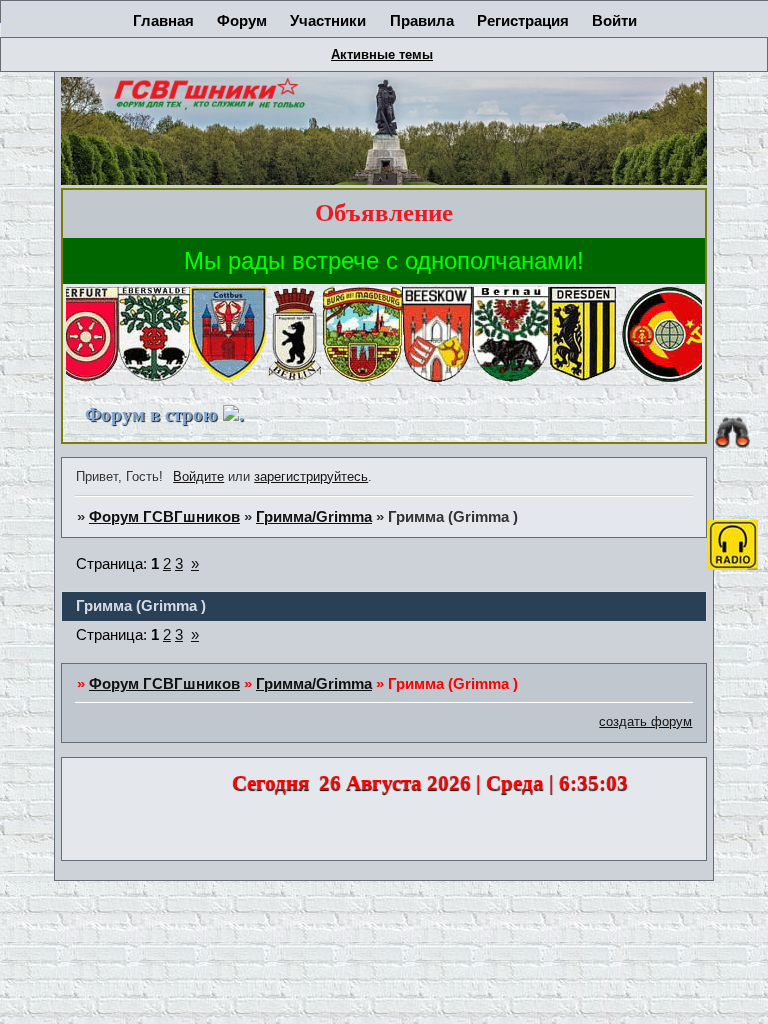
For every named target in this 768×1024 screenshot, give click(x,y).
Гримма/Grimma (314, 517)
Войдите (198, 476)
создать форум (645, 721)
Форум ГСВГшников (164, 517)
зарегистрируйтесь (311, 476)
